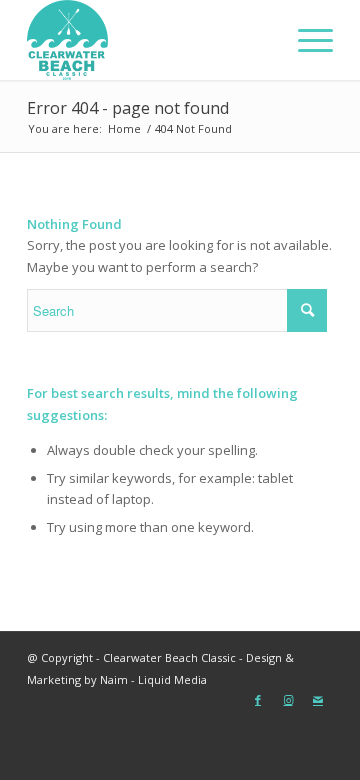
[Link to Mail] (318, 700)
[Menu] (305, 40)
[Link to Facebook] (258, 700)
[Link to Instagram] (288, 700)
